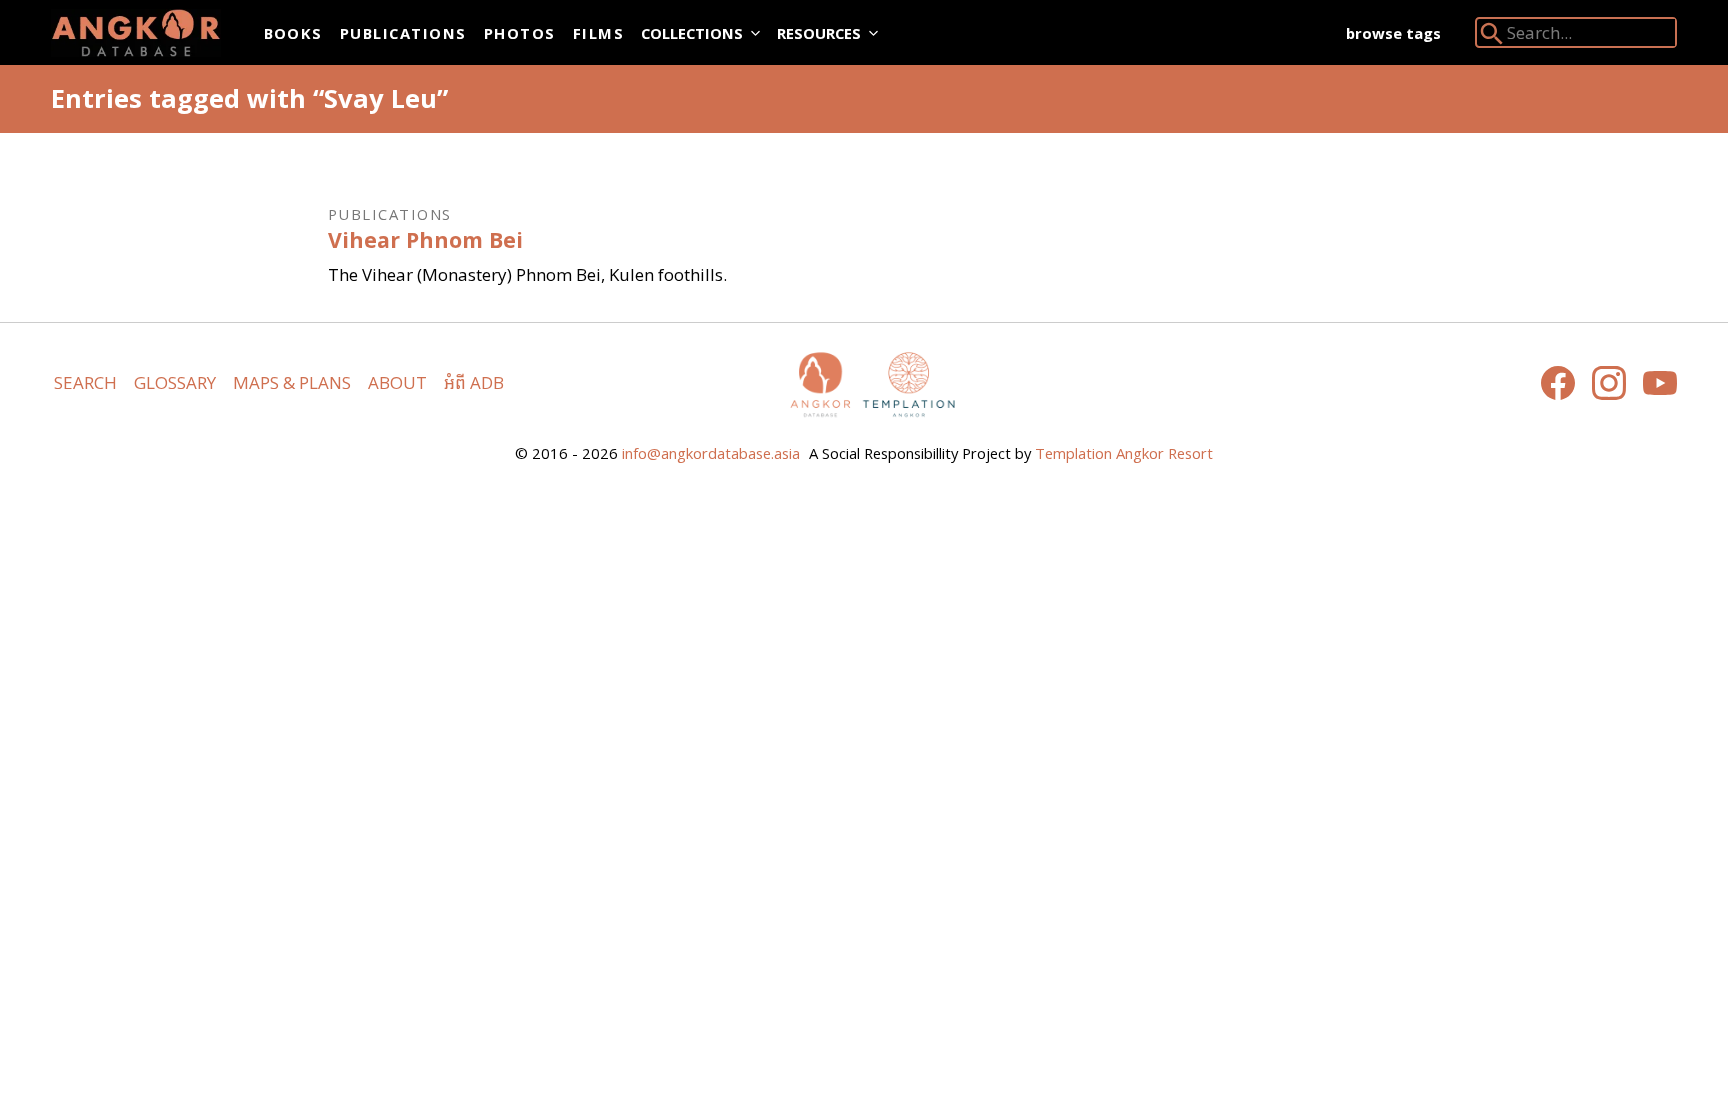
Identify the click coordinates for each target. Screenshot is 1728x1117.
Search (85, 382)
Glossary (175, 382)
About (397, 382)
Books (293, 33)
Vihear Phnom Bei (425, 239)
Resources (819, 33)
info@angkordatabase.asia (711, 453)
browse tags (1393, 33)
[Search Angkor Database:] (1492, 37)
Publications (403, 33)
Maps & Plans (292, 382)
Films (598, 33)
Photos (520, 33)
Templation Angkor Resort (1124, 453)
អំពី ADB (474, 382)
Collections (692, 33)
